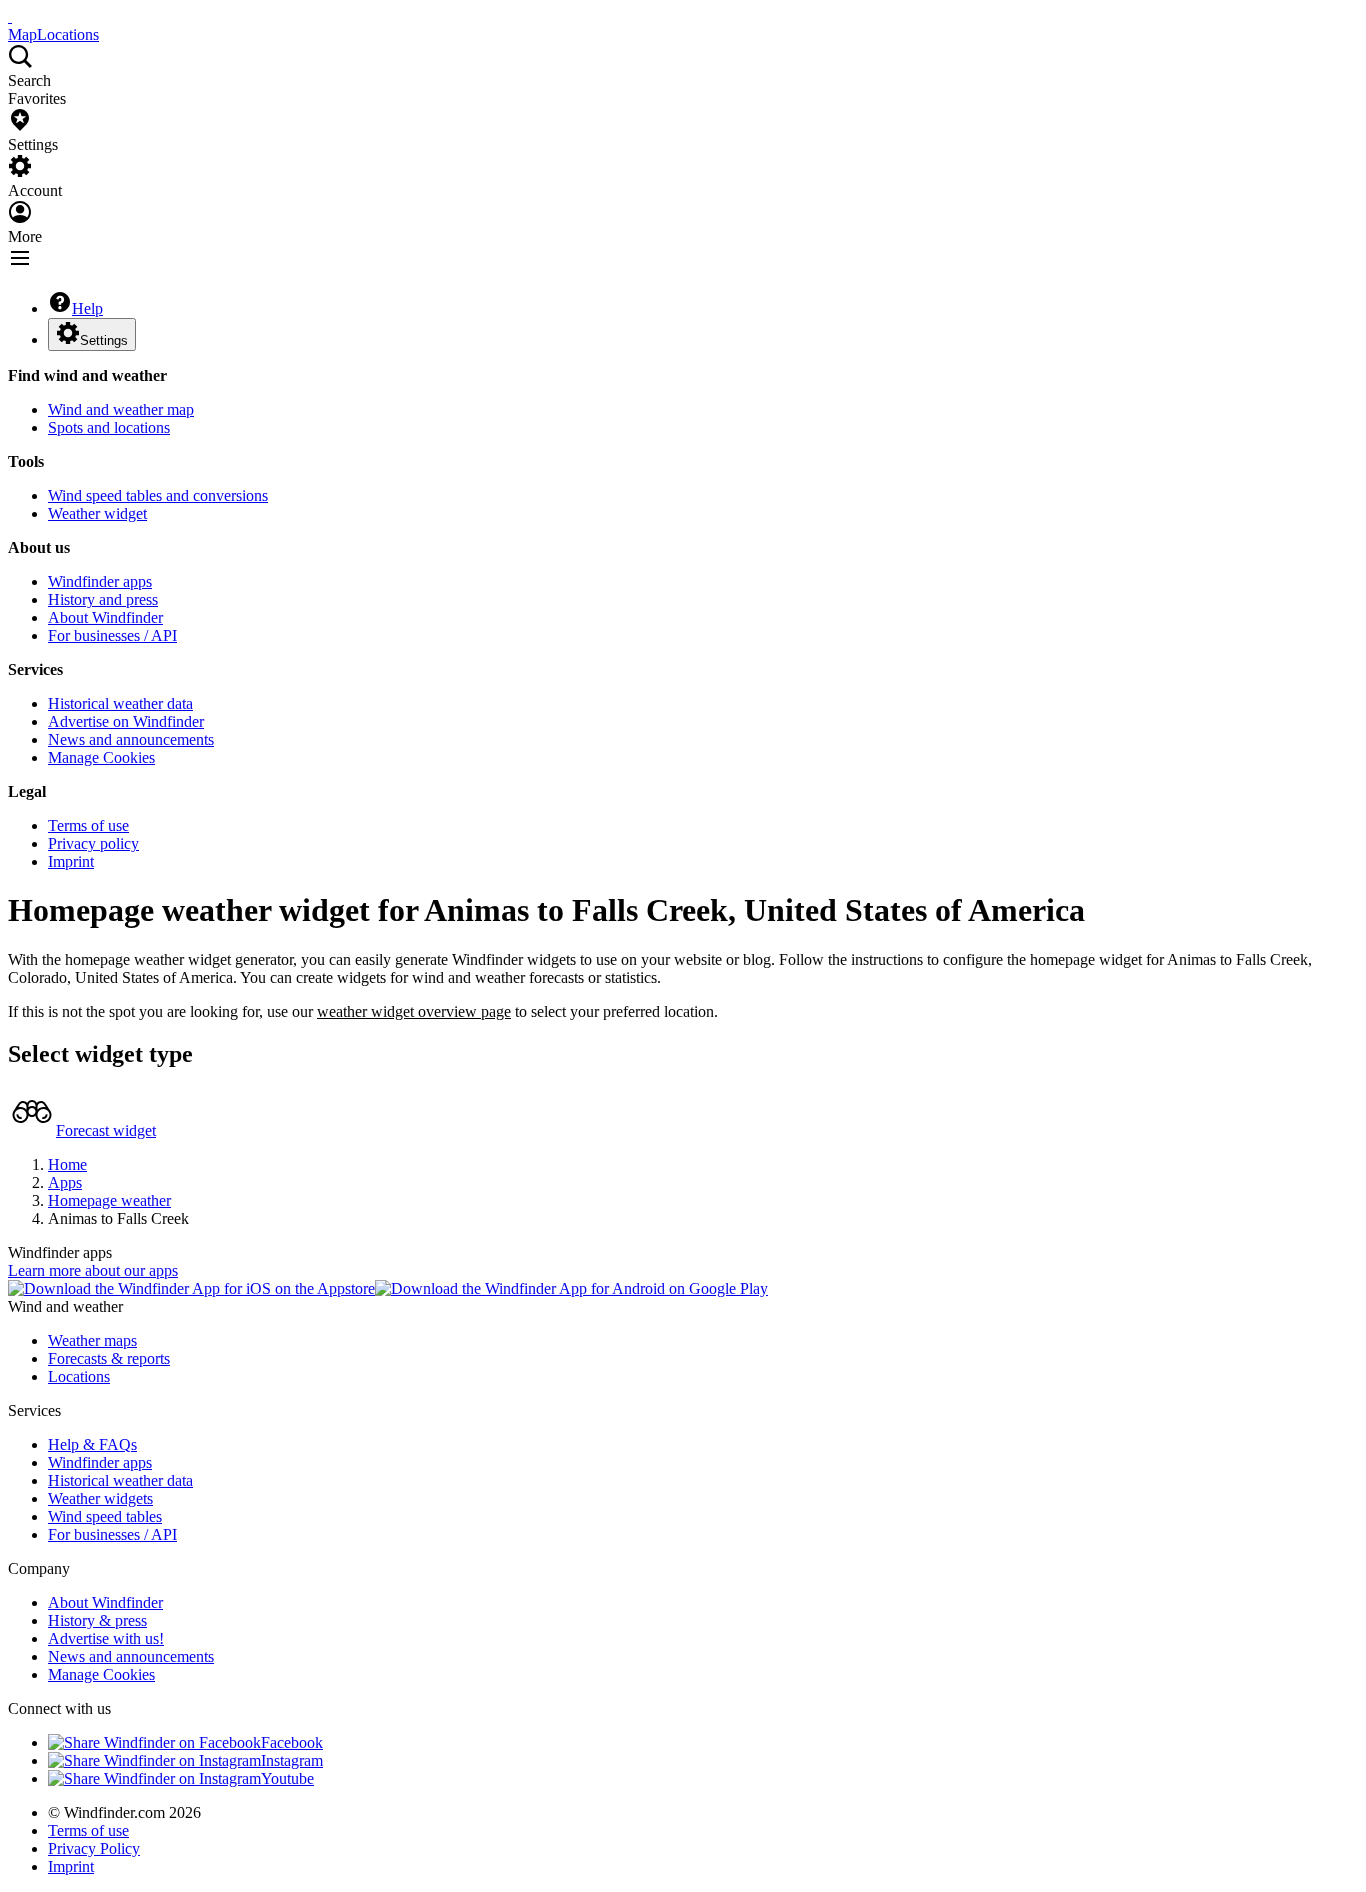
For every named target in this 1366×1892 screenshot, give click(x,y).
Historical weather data (120, 703)
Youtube (287, 1778)
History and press (103, 599)
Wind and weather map (121, 409)
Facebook (292, 1742)
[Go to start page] (10, 16)
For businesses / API (112, 635)
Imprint (71, 861)
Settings (104, 340)
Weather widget (97, 513)
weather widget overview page (414, 1011)
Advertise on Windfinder (126, 721)
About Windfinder (105, 617)
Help (87, 308)
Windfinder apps (100, 581)
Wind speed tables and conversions (158, 495)
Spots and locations (109, 427)
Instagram (292, 1760)
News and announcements (131, 739)
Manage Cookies (101, 757)
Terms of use (88, 825)
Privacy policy (93, 843)
